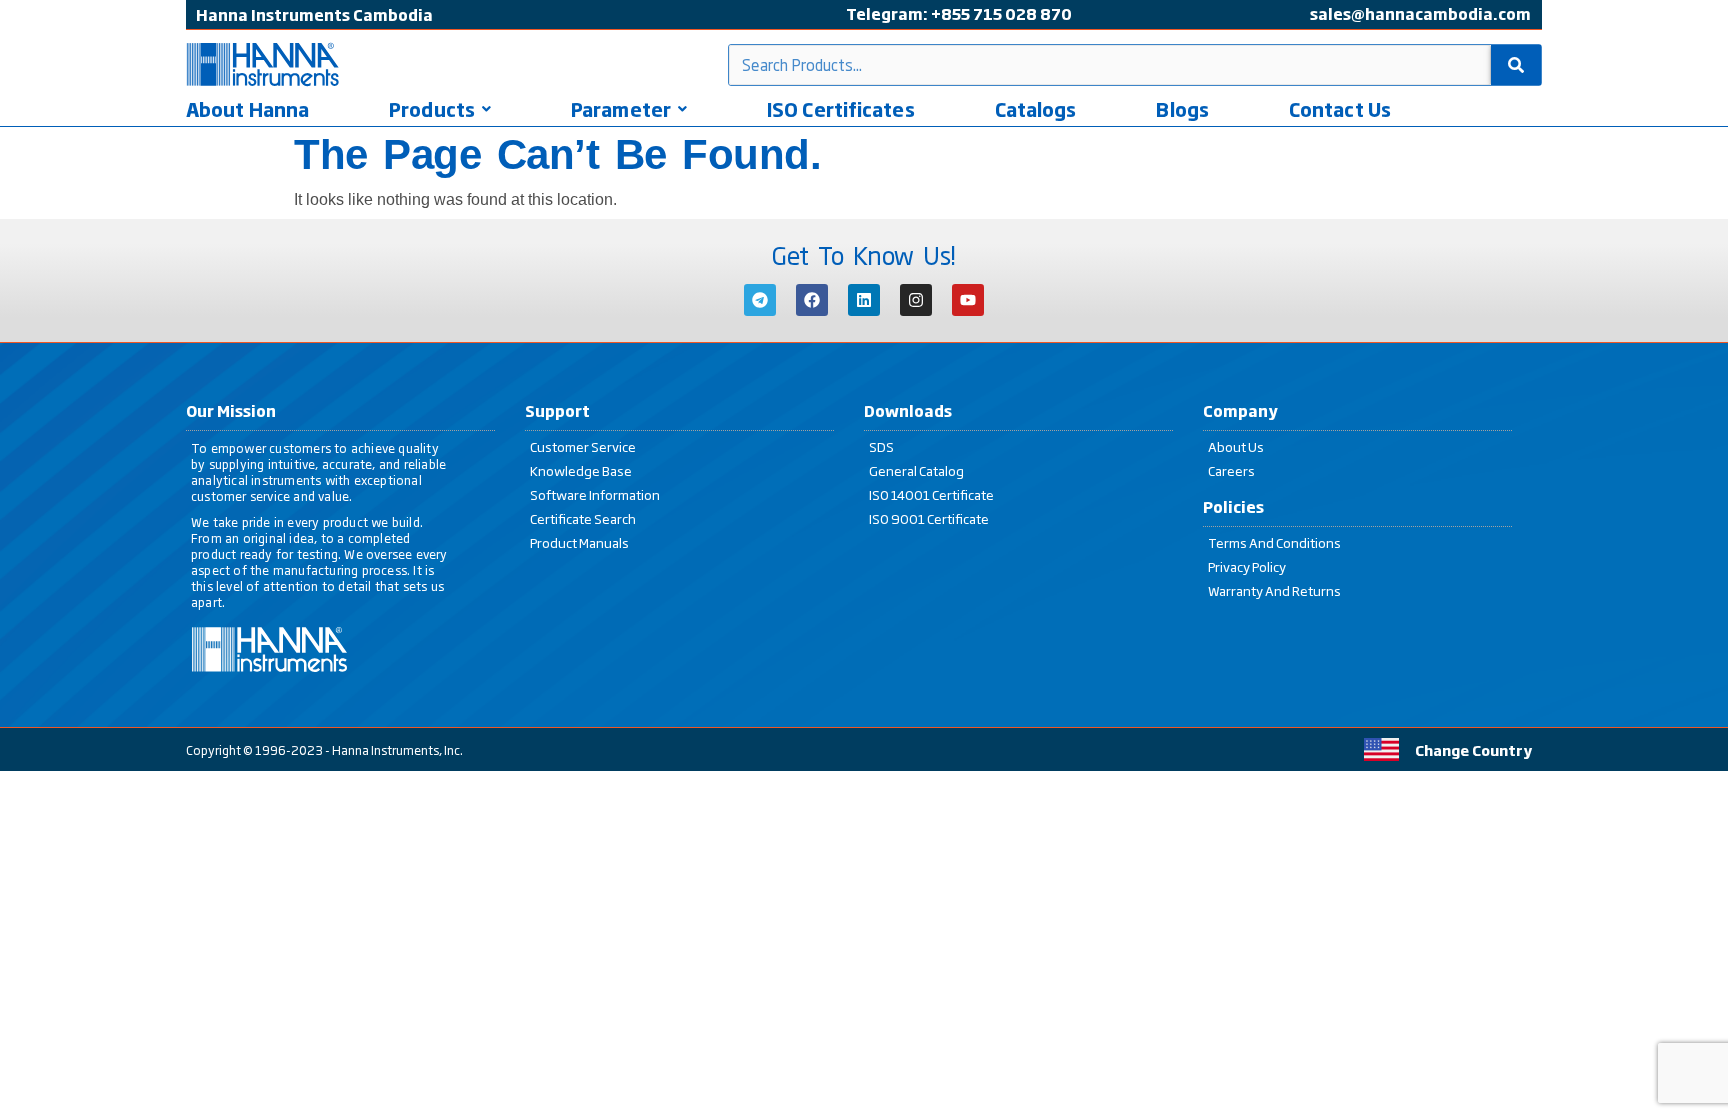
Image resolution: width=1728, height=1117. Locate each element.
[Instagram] (916, 300)
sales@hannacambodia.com (1420, 13)
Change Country (1473, 750)
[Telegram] (760, 300)
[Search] (1516, 65)
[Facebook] (812, 300)
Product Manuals (579, 542)
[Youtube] (968, 300)
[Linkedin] (864, 300)
